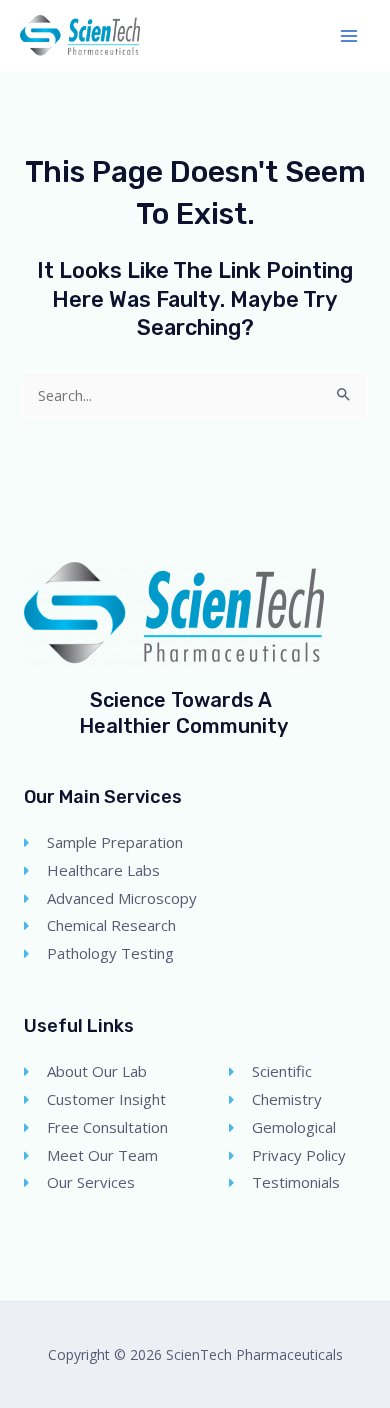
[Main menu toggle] (349, 36)
